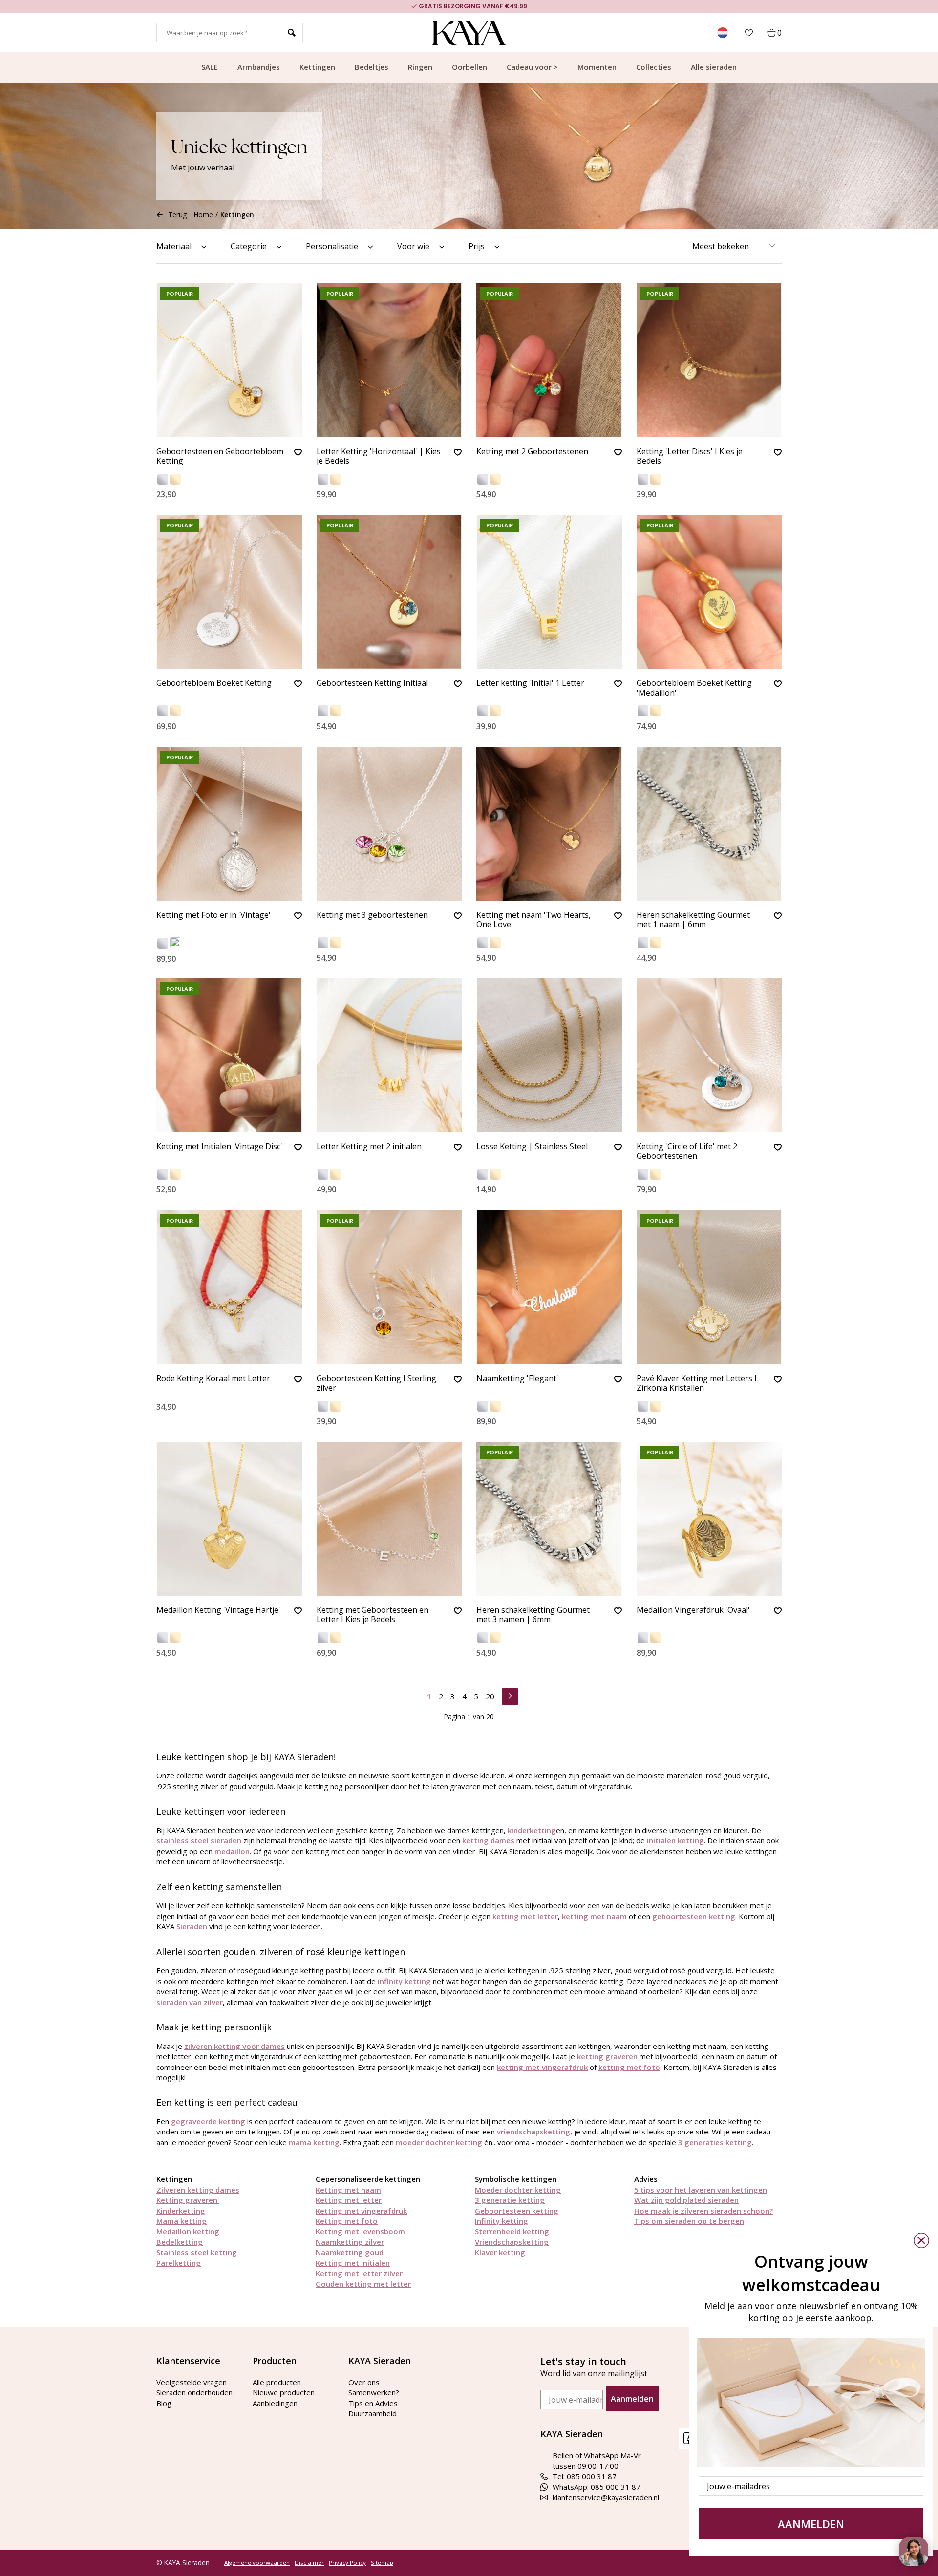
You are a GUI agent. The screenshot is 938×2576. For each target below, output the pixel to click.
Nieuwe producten (284, 2392)
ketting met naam (594, 1916)
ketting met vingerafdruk (542, 2067)
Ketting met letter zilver (359, 2273)
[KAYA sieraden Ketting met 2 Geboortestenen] (549, 360)
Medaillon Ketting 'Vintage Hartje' (218, 1610)
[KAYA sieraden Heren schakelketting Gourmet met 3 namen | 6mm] (549, 1519)
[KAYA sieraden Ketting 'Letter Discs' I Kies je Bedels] (709, 360)
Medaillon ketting (188, 2231)
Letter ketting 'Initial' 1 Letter (530, 683)
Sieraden (192, 1926)
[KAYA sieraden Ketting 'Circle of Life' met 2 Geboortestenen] (709, 1055)
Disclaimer (309, 2563)
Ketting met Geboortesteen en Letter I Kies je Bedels (373, 1615)
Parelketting (179, 2263)
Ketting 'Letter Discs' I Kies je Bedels (690, 456)
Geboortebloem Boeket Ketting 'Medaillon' (694, 688)
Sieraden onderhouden (194, 2392)
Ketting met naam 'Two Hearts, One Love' (533, 920)
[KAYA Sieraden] (469, 33)
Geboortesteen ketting (517, 2211)
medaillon (232, 1851)
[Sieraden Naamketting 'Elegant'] (549, 1287)
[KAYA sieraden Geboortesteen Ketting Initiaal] (389, 592)
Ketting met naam (348, 2190)
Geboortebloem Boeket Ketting (214, 683)
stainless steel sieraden (199, 1840)
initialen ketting (675, 1840)
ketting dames (488, 1840)
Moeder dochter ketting (518, 2190)
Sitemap (382, 2563)
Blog (164, 2403)
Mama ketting (181, 2221)
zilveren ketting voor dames (234, 2046)
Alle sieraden (714, 67)
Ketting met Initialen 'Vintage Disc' (219, 1147)
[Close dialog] (921, 2240)
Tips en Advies (373, 2403)
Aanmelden (632, 2399)
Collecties (654, 67)
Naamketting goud (350, 2252)
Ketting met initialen (353, 2263)
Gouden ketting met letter (363, 2284)
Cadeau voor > (532, 67)
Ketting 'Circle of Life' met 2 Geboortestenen (687, 1151)
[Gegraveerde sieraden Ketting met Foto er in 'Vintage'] (229, 824)
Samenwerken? (374, 2392)
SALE (210, 67)
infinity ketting (404, 1981)
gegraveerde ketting (208, 2121)
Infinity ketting (501, 2221)
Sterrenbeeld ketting (512, 2231)
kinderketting (532, 1830)
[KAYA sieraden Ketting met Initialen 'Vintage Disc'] (229, 1055)
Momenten (597, 67)
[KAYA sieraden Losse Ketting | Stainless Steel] (549, 1055)
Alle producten (277, 2382)
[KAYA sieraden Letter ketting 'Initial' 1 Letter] (549, 592)
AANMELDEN (811, 2524)
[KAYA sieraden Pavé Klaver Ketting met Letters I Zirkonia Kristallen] (709, 1287)
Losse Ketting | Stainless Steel (532, 1147)
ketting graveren (607, 2056)
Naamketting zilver (350, 2242)
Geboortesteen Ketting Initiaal (372, 683)
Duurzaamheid (373, 2413)
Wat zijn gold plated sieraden (686, 2200)
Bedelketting (180, 2242)
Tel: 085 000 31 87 (585, 2476)
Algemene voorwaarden (257, 2563)
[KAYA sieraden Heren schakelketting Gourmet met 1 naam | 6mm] (709, 824)
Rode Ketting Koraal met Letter (213, 1379)
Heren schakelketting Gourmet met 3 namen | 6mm (533, 1615)
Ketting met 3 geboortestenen (372, 915)
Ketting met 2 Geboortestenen (532, 452)
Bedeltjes (372, 67)
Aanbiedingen (275, 2403)
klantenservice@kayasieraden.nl (606, 2497)
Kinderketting (181, 2211)
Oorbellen (469, 67)
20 (490, 1696)
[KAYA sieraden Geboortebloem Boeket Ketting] (229, 592)
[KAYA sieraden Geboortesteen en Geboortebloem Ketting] (229, 360)
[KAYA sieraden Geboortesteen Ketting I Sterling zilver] (389, 1287)
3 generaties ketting (715, 2142)
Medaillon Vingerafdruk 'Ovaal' (693, 1610)
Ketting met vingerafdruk (361, 2211)
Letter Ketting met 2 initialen (369, 1147)
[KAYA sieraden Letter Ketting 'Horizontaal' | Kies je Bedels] (389, 360)
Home (203, 215)
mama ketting (314, 2142)
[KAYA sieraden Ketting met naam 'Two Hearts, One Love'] (549, 824)
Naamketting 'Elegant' (517, 1379)
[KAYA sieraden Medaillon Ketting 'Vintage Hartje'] (229, 1519)
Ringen (420, 67)
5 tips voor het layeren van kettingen (701, 2190)
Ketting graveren (188, 2200)
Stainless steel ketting (197, 2252)
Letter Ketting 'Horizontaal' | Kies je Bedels (379, 456)
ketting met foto (629, 2067)
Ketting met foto (347, 2221)
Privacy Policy (347, 2563)
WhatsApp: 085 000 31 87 (597, 2487)
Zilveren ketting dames (198, 2190)
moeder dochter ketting (439, 2142)
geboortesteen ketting (694, 1916)
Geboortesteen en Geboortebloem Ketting (220, 456)
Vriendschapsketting (512, 2242)
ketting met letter (525, 1916)
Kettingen (317, 67)
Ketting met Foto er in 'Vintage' (213, 915)
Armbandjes (259, 67)
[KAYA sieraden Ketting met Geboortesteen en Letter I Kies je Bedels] (389, 1519)
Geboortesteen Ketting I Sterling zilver (376, 1383)
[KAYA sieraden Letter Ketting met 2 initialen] (389, 1055)
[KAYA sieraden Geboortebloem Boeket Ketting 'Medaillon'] (709, 592)
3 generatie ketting (510, 2200)
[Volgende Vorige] (510, 1695)
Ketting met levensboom (360, 2231)
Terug (177, 215)
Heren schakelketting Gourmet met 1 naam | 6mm (693, 920)
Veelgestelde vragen (192, 2382)
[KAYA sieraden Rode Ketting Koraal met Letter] (229, 1287)
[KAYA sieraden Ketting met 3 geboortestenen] (389, 824)
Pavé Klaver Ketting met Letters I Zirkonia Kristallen (697, 1383)
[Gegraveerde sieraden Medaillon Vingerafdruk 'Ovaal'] (709, 1519)
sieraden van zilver (190, 2002)
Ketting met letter (349, 2200)
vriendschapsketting (533, 2132)
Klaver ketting (500, 2252)
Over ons (364, 2382)
